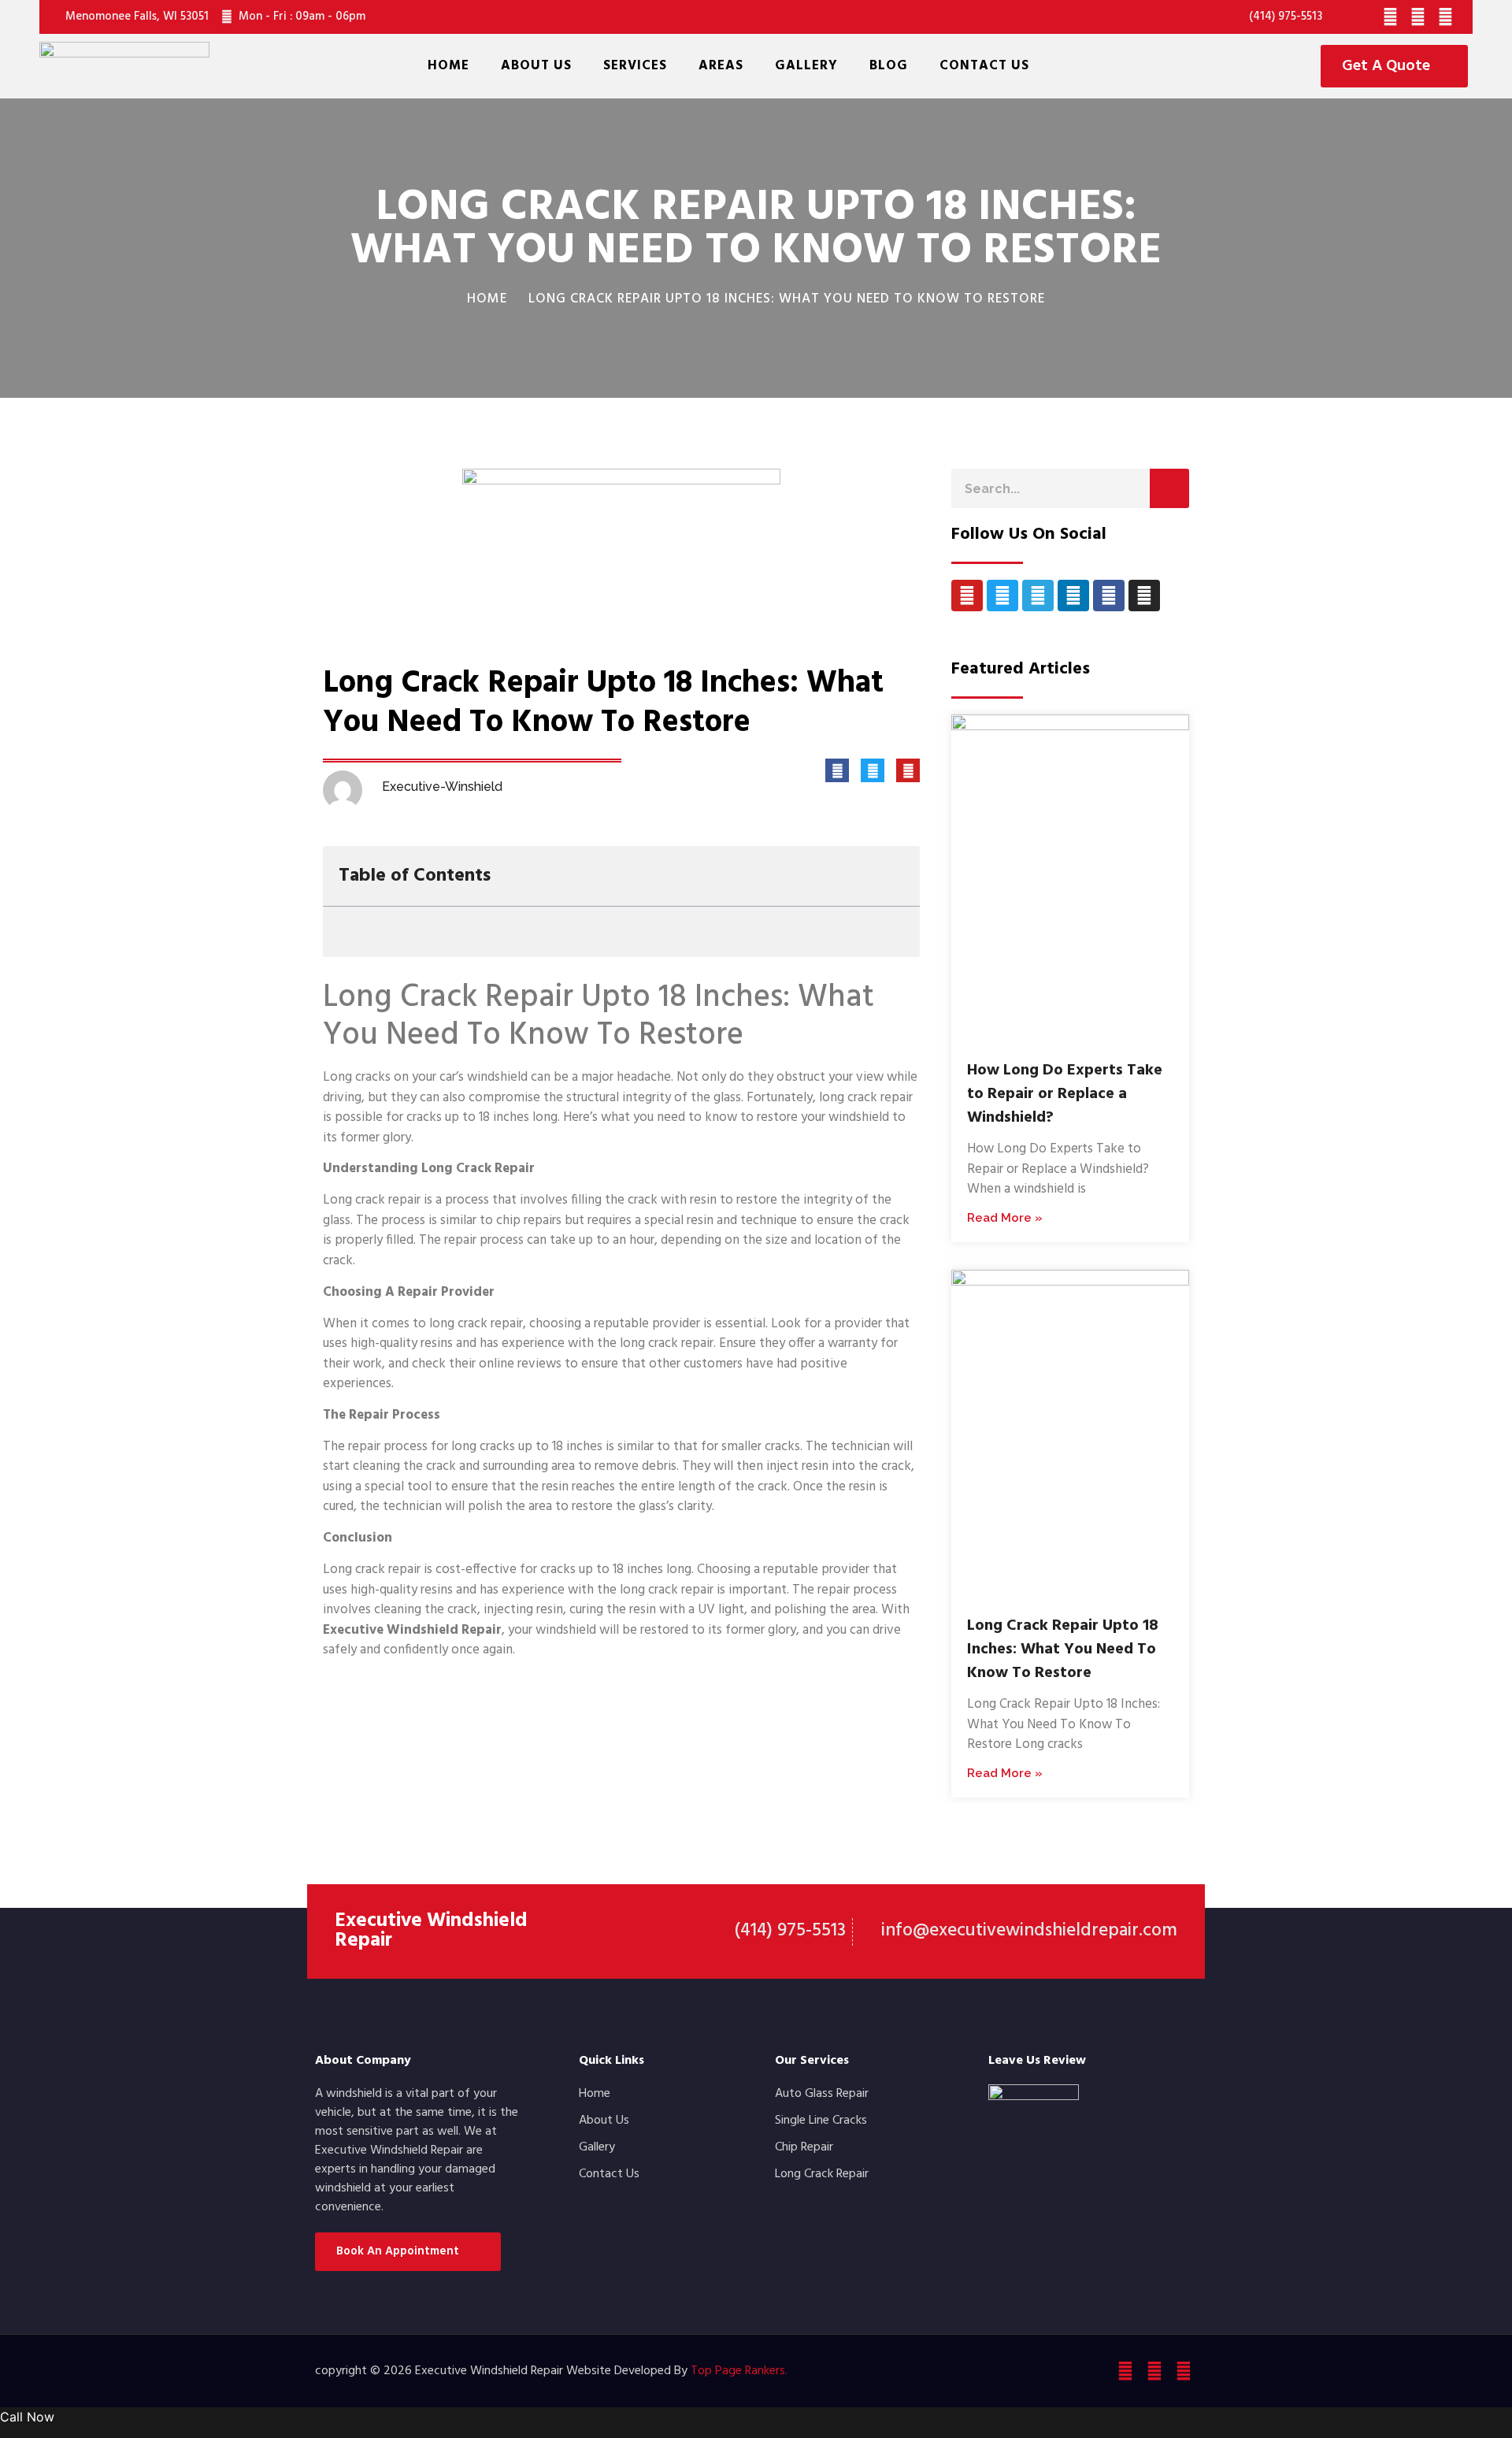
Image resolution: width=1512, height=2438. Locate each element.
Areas (721, 66)
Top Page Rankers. (739, 2371)
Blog (889, 66)
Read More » (1005, 1218)
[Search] (1169, 488)
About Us (536, 66)
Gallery (806, 66)
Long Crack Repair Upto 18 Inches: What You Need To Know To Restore (1063, 1649)
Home (448, 66)
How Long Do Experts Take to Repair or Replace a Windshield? (1065, 1094)
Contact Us (984, 66)
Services (635, 66)
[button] (897, 876)
